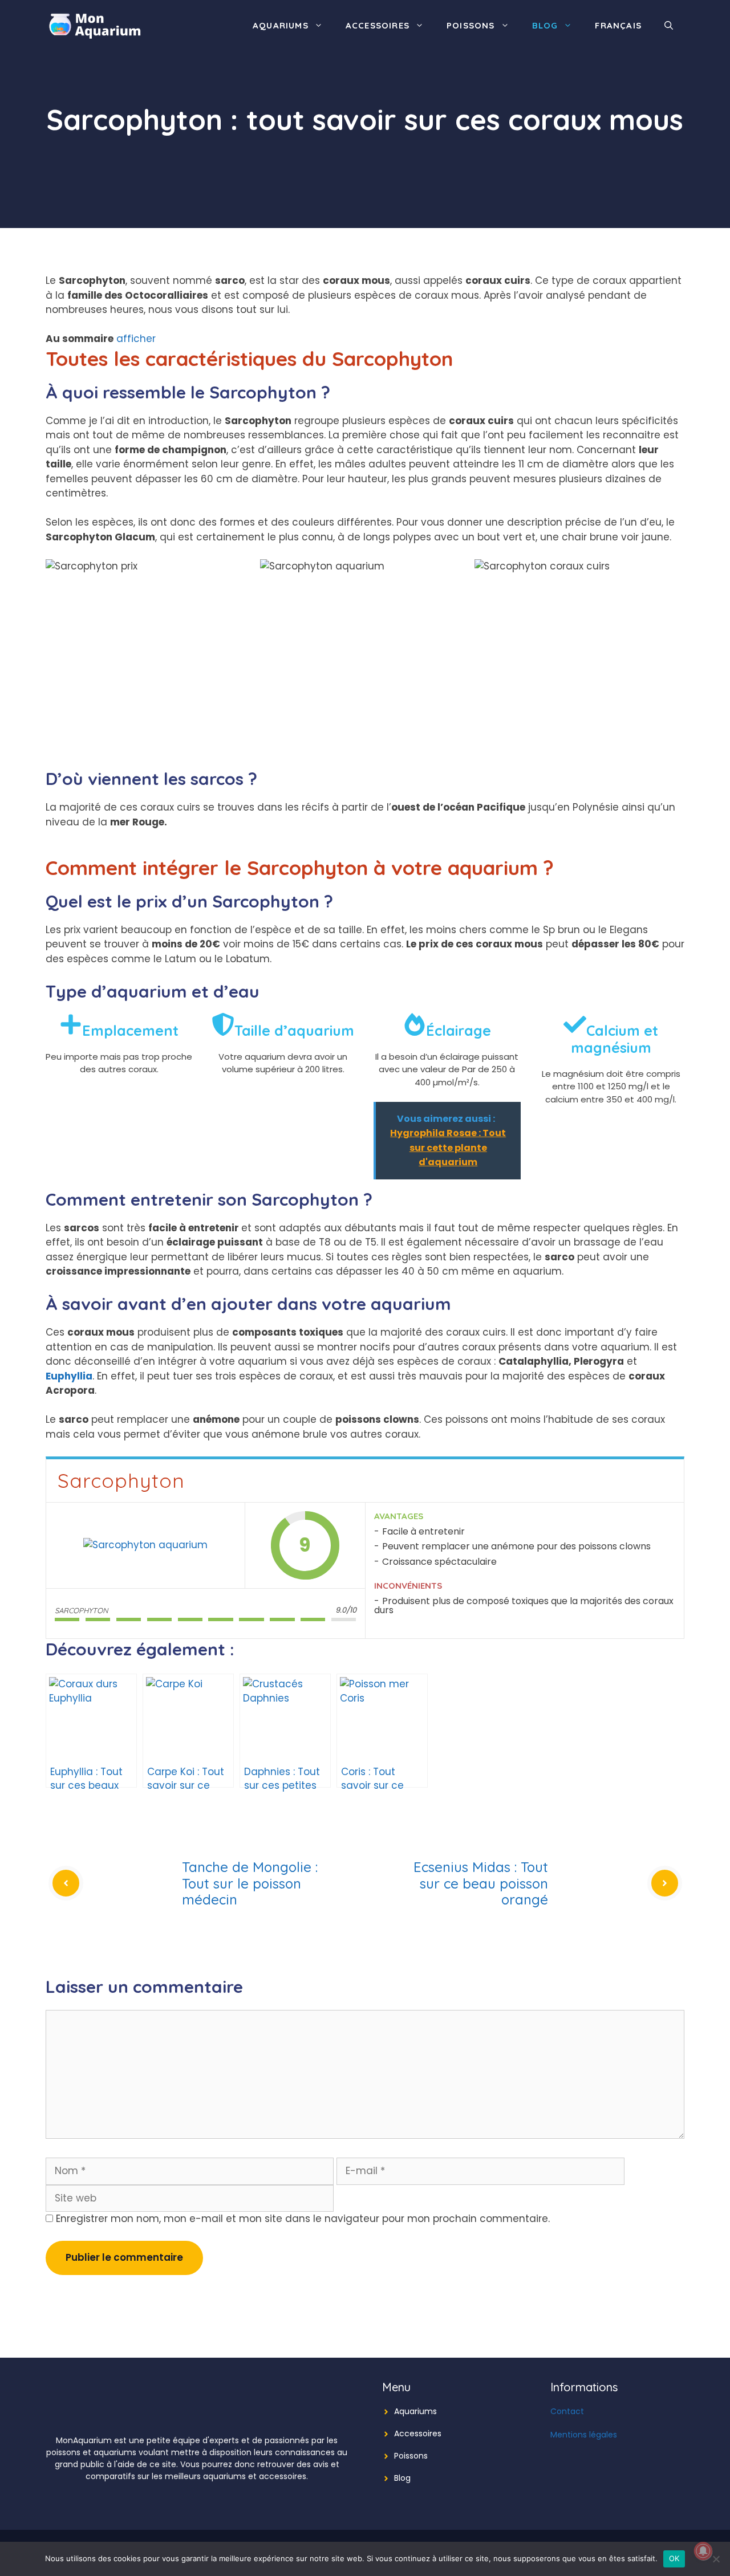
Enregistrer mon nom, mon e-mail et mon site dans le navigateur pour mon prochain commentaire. (303, 2219)
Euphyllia (69, 1376)
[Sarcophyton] (145, 1545)
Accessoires (378, 25)
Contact (567, 2411)
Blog (545, 25)
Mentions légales (584, 2435)
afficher (136, 339)
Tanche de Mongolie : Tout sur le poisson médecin (250, 1883)
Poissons (471, 25)
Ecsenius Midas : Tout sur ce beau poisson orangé (481, 1883)
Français (618, 25)
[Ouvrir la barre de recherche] (669, 26)
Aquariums (281, 25)
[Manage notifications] (703, 2551)
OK (674, 2558)
